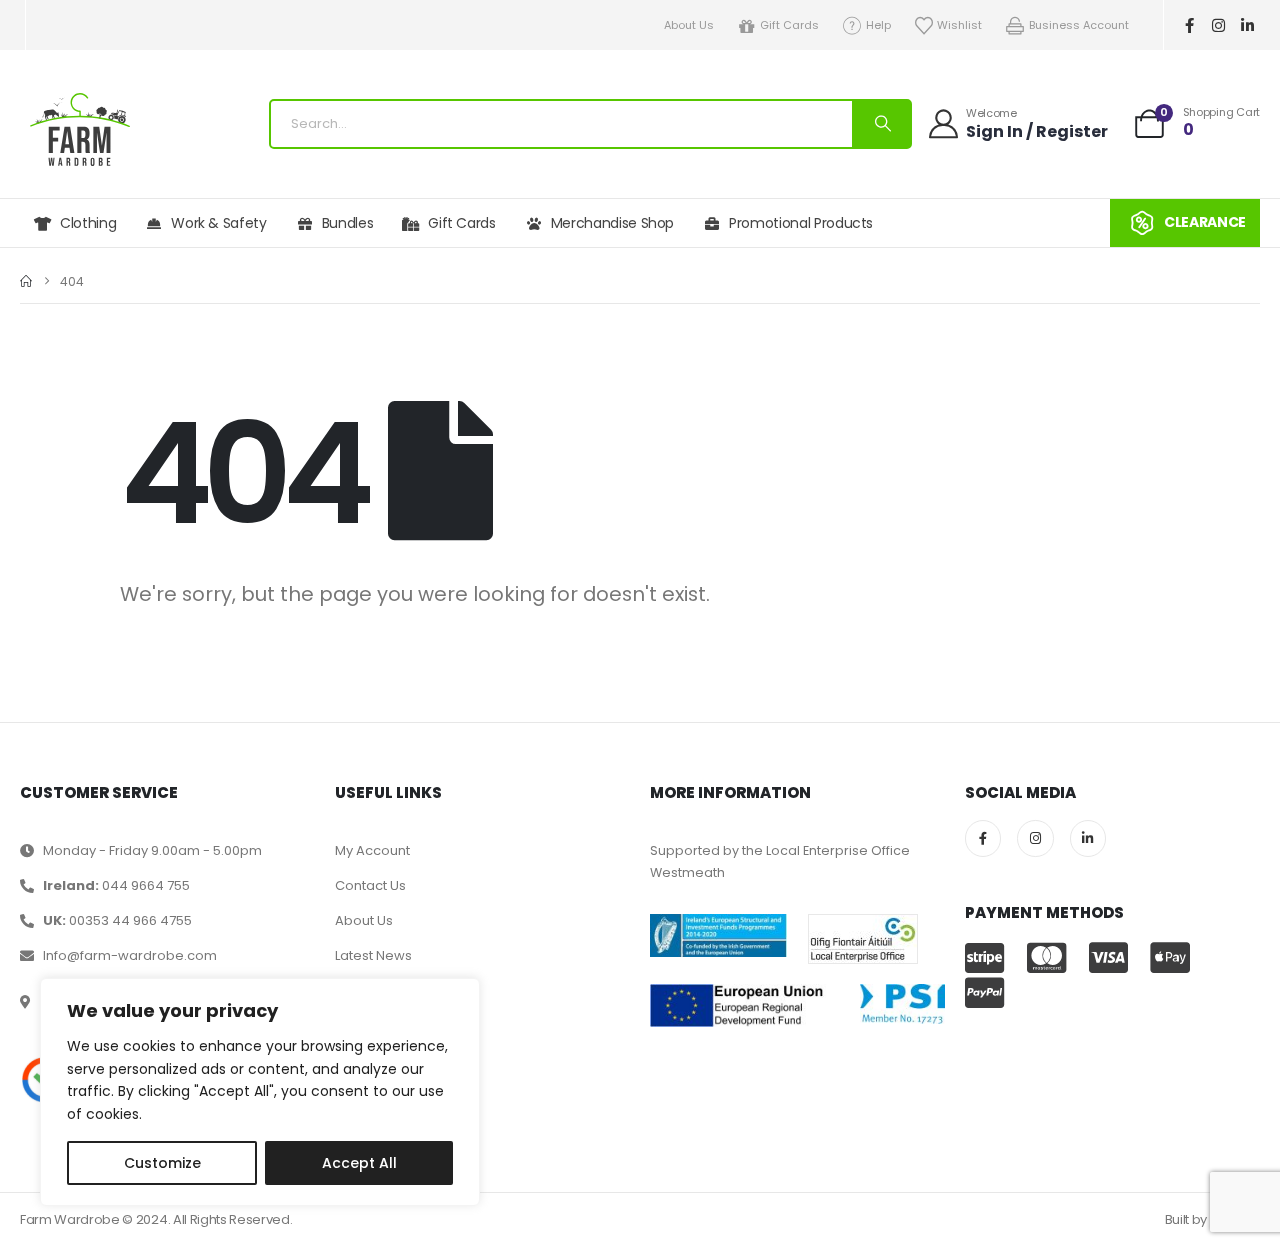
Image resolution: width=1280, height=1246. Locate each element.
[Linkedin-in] (1248, 25)
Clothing (88, 223)
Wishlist (959, 25)
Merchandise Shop (612, 223)
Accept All (359, 1163)
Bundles (348, 223)
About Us (689, 25)
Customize (162, 1163)
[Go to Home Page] (26, 281)
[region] (260, 1092)
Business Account (1079, 25)
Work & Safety (218, 223)
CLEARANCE (1205, 222)
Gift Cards (789, 25)
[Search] (881, 124)
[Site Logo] (80, 129)
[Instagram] (1219, 25)
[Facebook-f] (1190, 25)
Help (878, 25)
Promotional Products (801, 223)
